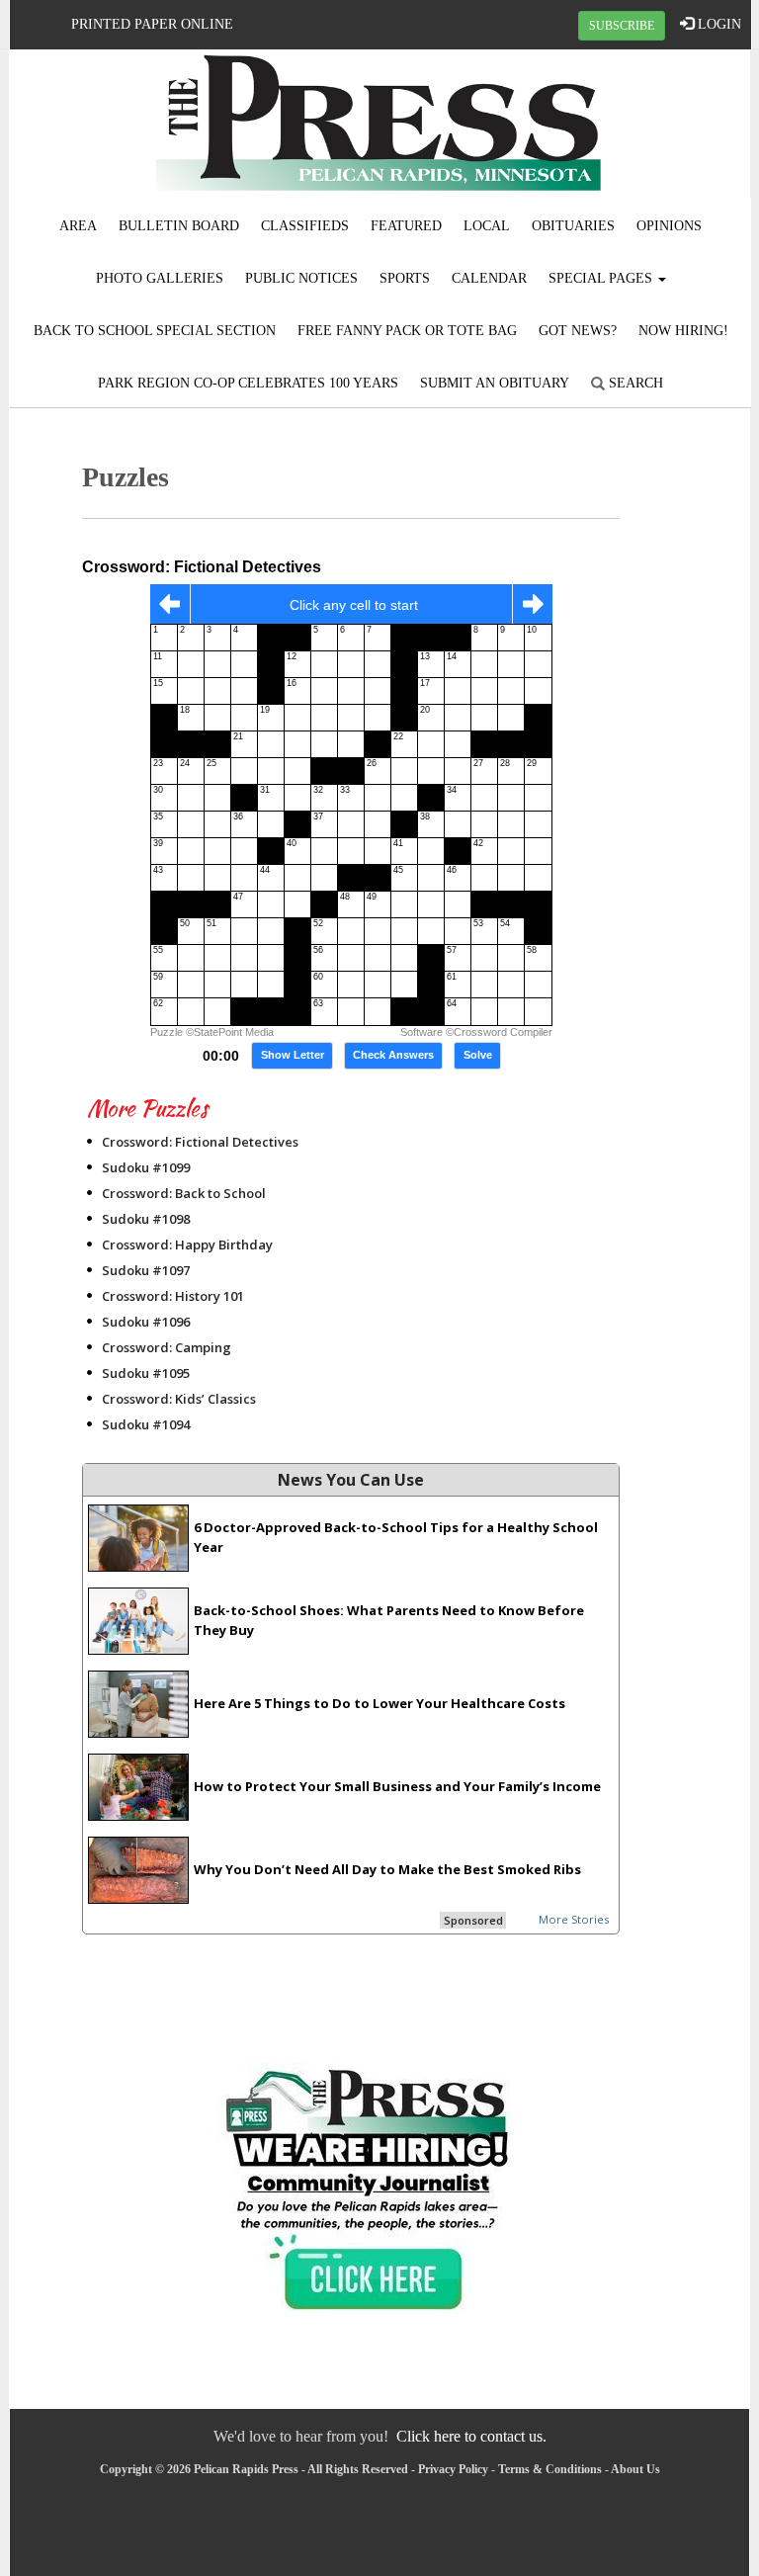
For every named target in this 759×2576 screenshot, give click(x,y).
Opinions (669, 226)
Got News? (578, 331)
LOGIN (717, 24)
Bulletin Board (179, 226)
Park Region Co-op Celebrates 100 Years (248, 383)
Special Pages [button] (602, 278)
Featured (406, 226)
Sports (405, 278)
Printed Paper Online (152, 24)
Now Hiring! (683, 331)
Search (634, 383)
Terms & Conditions (550, 2469)
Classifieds (305, 226)
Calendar (489, 278)
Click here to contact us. (471, 2436)
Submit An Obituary (495, 383)
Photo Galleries (160, 278)
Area (78, 226)
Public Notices (301, 278)
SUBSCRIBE (622, 26)
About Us (635, 2469)
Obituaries (573, 226)
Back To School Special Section (155, 331)
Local (487, 226)
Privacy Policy (453, 2469)
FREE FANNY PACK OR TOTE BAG (407, 331)
